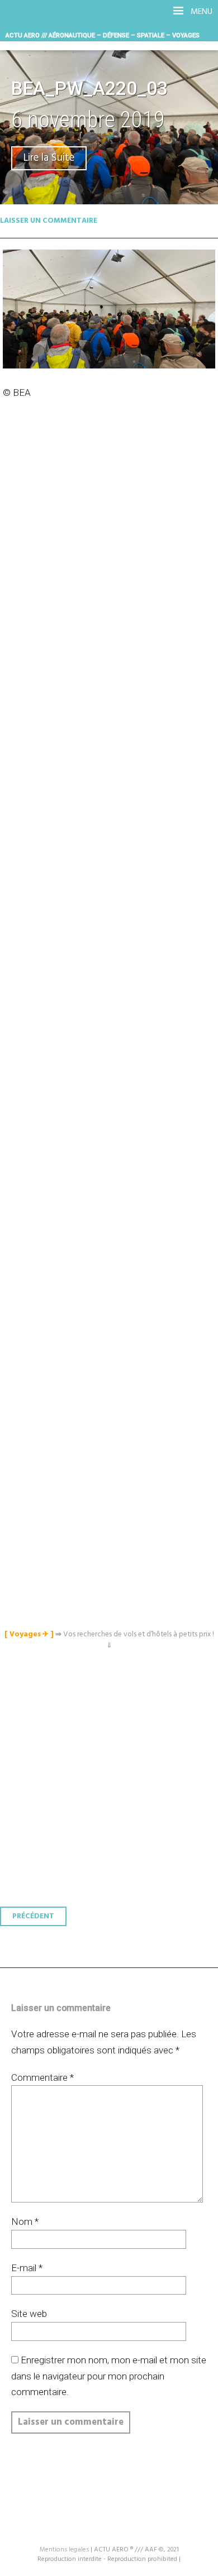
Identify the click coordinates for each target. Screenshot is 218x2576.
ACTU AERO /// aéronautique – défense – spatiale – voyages (103, 35)
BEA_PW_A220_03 (89, 88)
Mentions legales (64, 2550)
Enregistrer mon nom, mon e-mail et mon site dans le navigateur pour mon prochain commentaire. (109, 2376)
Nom (25, 2221)
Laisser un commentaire (49, 221)
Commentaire (42, 2077)
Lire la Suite (49, 158)
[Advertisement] (112, 908)
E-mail (27, 2268)
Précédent (33, 1916)
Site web (29, 2314)
